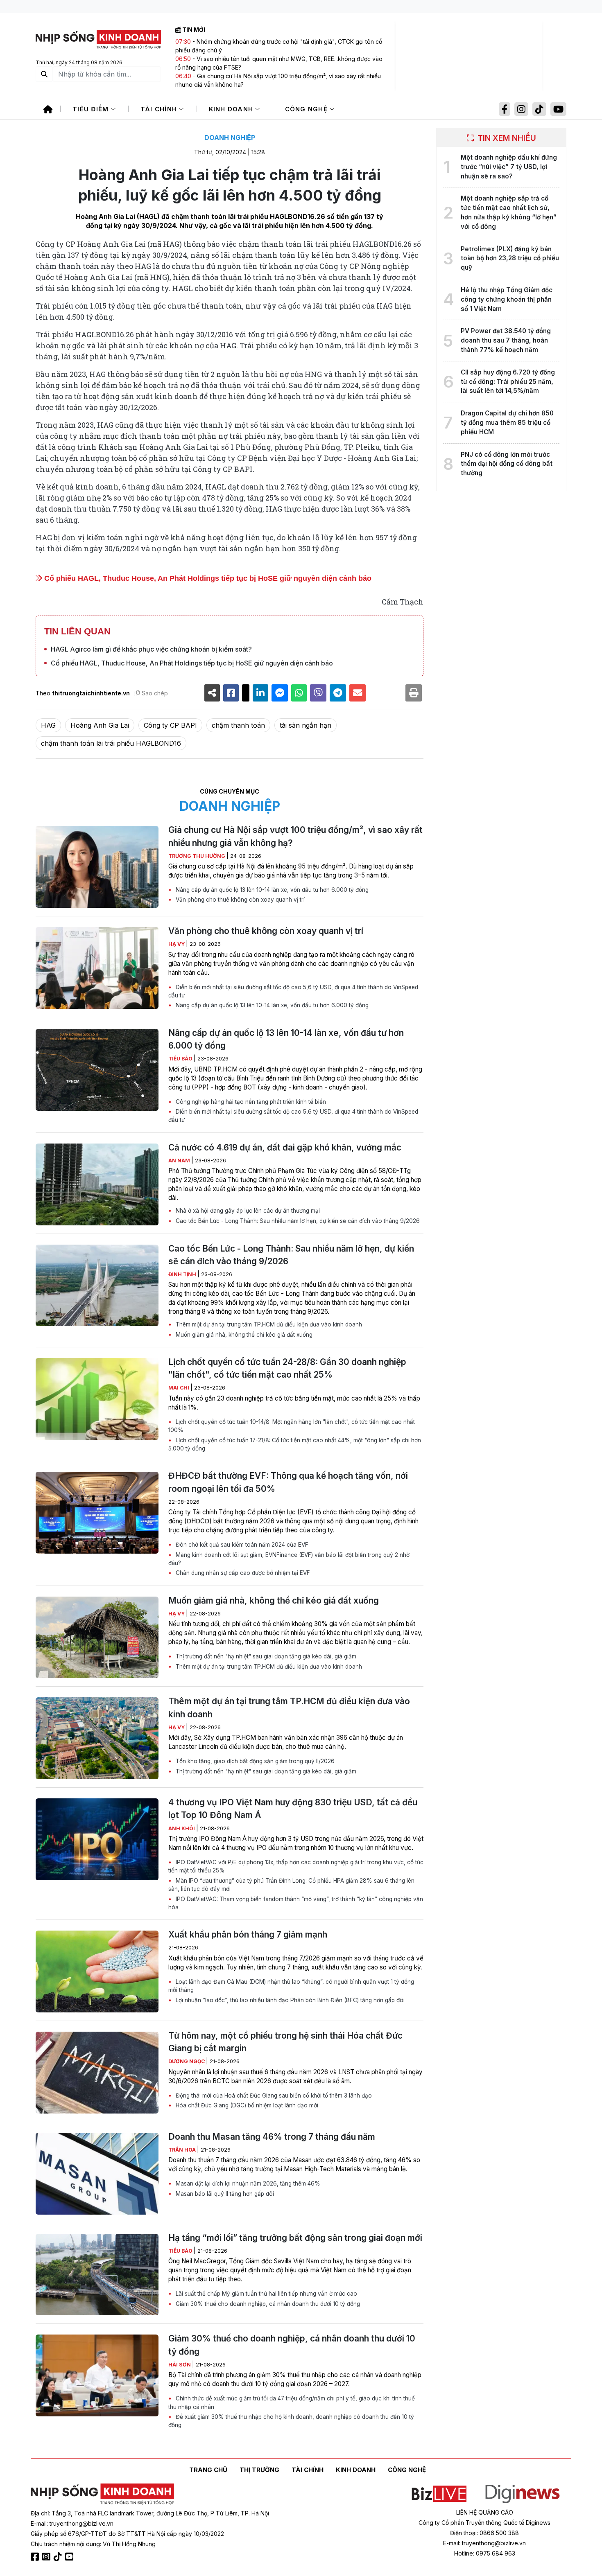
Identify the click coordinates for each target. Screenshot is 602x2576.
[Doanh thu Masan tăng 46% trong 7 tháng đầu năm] (97, 2174)
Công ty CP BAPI (170, 725)
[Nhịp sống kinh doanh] (102, 2494)
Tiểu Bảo (181, 1059)
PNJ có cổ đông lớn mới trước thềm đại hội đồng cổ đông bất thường (507, 464)
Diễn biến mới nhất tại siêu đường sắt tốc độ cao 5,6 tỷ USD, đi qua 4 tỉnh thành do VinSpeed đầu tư (293, 991)
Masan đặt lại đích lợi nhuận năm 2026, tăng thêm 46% (247, 2184)
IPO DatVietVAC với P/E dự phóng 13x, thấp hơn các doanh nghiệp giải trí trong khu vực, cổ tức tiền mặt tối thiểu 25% (296, 1866)
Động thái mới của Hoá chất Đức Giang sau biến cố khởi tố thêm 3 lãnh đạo (273, 2096)
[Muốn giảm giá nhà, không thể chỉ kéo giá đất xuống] (97, 1638)
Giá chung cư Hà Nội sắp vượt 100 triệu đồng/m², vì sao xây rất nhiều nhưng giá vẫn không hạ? (295, 836)
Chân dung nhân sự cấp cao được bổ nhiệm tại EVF (242, 1573)
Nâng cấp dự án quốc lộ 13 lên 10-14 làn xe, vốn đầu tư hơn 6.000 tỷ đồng (271, 890)
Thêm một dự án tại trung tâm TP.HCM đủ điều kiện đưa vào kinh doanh (268, 1324)
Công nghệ (308, 109)
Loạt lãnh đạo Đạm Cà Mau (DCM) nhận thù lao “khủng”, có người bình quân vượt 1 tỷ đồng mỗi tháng (291, 1986)
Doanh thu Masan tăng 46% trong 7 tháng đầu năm (272, 2137)
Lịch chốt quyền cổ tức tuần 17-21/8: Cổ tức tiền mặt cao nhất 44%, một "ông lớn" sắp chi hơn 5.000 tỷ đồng (295, 1444)
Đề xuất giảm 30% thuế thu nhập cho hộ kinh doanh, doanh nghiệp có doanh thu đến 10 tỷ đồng (291, 2421)
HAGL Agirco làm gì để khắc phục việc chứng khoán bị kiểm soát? (151, 649)
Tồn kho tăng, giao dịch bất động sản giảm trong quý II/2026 (254, 1761)
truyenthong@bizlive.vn (81, 2523)
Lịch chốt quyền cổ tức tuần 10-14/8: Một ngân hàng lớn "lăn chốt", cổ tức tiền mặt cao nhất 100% (292, 1426)
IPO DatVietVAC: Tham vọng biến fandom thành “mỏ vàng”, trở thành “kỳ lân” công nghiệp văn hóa (296, 1903)
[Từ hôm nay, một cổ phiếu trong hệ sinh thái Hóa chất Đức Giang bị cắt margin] (97, 2073)
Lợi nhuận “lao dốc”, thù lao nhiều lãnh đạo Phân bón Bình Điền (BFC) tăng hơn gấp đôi (289, 2000)
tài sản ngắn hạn (306, 725)
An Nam (180, 1161)
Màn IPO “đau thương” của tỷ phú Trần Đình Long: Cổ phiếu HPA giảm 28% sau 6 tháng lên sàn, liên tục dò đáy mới (291, 1885)
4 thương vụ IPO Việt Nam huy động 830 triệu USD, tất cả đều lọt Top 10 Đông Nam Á (293, 1809)
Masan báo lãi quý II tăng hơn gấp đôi (224, 2194)
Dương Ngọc (187, 2061)
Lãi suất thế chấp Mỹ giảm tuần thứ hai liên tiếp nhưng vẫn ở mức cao (266, 2294)
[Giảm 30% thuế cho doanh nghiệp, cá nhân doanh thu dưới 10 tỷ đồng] (97, 2375)
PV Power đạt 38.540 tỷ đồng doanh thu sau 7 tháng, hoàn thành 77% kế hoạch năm (506, 340)
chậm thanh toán (238, 725)
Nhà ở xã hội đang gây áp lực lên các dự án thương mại (247, 1211)
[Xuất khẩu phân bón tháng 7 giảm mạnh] (97, 1971)
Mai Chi (179, 1388)
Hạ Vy (177, 944)
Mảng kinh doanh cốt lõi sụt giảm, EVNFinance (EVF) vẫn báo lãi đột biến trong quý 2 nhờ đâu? (289, 1559)
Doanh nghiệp (230, 138)
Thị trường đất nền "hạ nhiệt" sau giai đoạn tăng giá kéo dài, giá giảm (265, 1656)
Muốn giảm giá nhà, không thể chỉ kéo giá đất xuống (243, 1335)
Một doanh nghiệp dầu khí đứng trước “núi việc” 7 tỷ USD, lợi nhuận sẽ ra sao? (509, 167)
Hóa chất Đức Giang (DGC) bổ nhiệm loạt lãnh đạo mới (246, 2105)
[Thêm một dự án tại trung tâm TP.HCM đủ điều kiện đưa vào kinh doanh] (97, 1738)
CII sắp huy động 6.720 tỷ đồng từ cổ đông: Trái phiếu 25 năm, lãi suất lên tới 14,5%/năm (508, 382)
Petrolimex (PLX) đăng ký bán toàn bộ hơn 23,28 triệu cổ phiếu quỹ (510, 258)
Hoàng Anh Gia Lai (100, 725)
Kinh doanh (232, 109)
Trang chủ (208, 2470)
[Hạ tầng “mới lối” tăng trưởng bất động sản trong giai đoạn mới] (97, 2275)
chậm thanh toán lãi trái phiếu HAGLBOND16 (111, 743)
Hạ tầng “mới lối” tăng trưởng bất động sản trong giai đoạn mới (295, 2238)
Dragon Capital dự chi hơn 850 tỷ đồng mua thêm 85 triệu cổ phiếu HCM (507, 423)
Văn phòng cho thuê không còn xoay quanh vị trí (239, 900)
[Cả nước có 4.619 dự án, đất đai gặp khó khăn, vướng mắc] (97, 1184)
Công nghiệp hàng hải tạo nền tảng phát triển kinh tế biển (250, 1102)
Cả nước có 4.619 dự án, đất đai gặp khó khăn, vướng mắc (285, 1147)
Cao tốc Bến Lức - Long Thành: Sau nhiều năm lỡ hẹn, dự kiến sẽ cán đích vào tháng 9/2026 (297, 1221)
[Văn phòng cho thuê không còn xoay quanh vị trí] (97, 968)
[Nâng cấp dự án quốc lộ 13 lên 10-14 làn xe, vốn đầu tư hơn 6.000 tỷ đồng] (97, 1070)
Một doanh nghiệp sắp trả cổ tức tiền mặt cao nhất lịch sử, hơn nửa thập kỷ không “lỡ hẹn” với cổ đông (509, 212)
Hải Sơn (180, 2365)
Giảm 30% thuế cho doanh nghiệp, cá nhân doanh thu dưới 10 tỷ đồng (267, 2304)
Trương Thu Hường (197, 856)
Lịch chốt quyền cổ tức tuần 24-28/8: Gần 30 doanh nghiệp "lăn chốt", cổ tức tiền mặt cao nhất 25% (287, 1368)
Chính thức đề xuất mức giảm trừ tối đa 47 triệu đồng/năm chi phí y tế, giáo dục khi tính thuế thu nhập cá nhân (292, 2402)
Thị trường (259, 2470)
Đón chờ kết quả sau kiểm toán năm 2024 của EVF (241, 1545)
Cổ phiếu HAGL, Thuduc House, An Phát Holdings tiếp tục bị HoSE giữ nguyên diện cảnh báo (207, 578)
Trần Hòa (183, 2150)
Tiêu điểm (92, 109)
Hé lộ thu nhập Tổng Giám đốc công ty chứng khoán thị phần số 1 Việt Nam (507, 299)
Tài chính (160, 109)
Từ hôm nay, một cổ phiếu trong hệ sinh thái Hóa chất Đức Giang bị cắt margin (285, 2042)
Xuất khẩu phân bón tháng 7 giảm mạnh (248, 1934)
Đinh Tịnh (183, 1274)
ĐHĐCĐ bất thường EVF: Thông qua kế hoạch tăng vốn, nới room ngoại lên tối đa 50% (288, 1482)
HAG (48, 725)
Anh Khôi (182, 1828)
